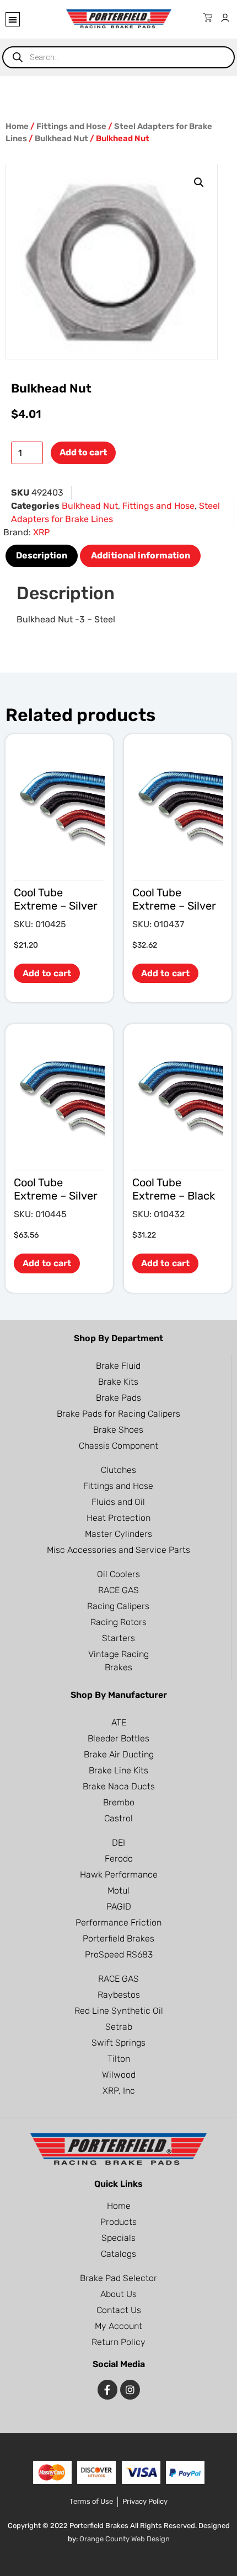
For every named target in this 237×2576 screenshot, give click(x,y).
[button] (13, 19)
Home (17, 126)
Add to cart (83, 452)
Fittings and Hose (71, 126)
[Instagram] (130, 2390)
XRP (41, 532)
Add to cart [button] (47, 973)
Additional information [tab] (141, 555)
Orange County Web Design (125, 2539)
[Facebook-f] (107, 2390)
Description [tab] (42, 555)
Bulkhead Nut (61, 138)
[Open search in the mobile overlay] (118, 57)
